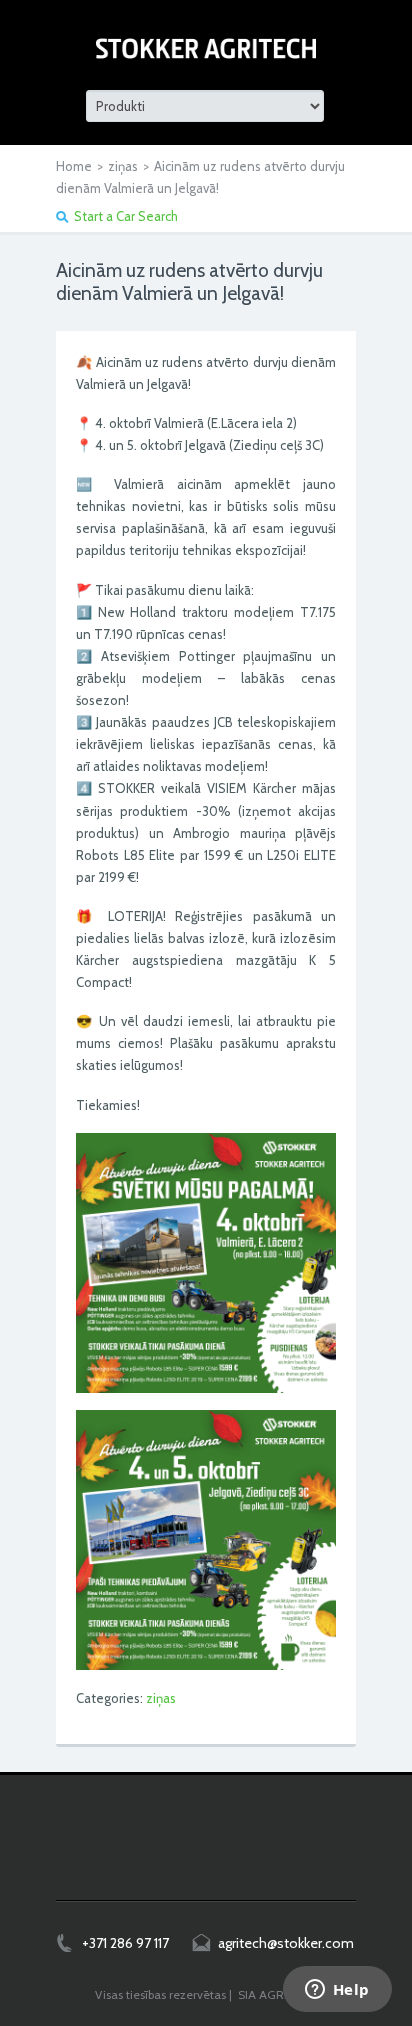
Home (74, 166)
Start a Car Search (126, 216)
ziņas (123, 166)
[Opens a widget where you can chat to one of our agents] (337, 1991)
